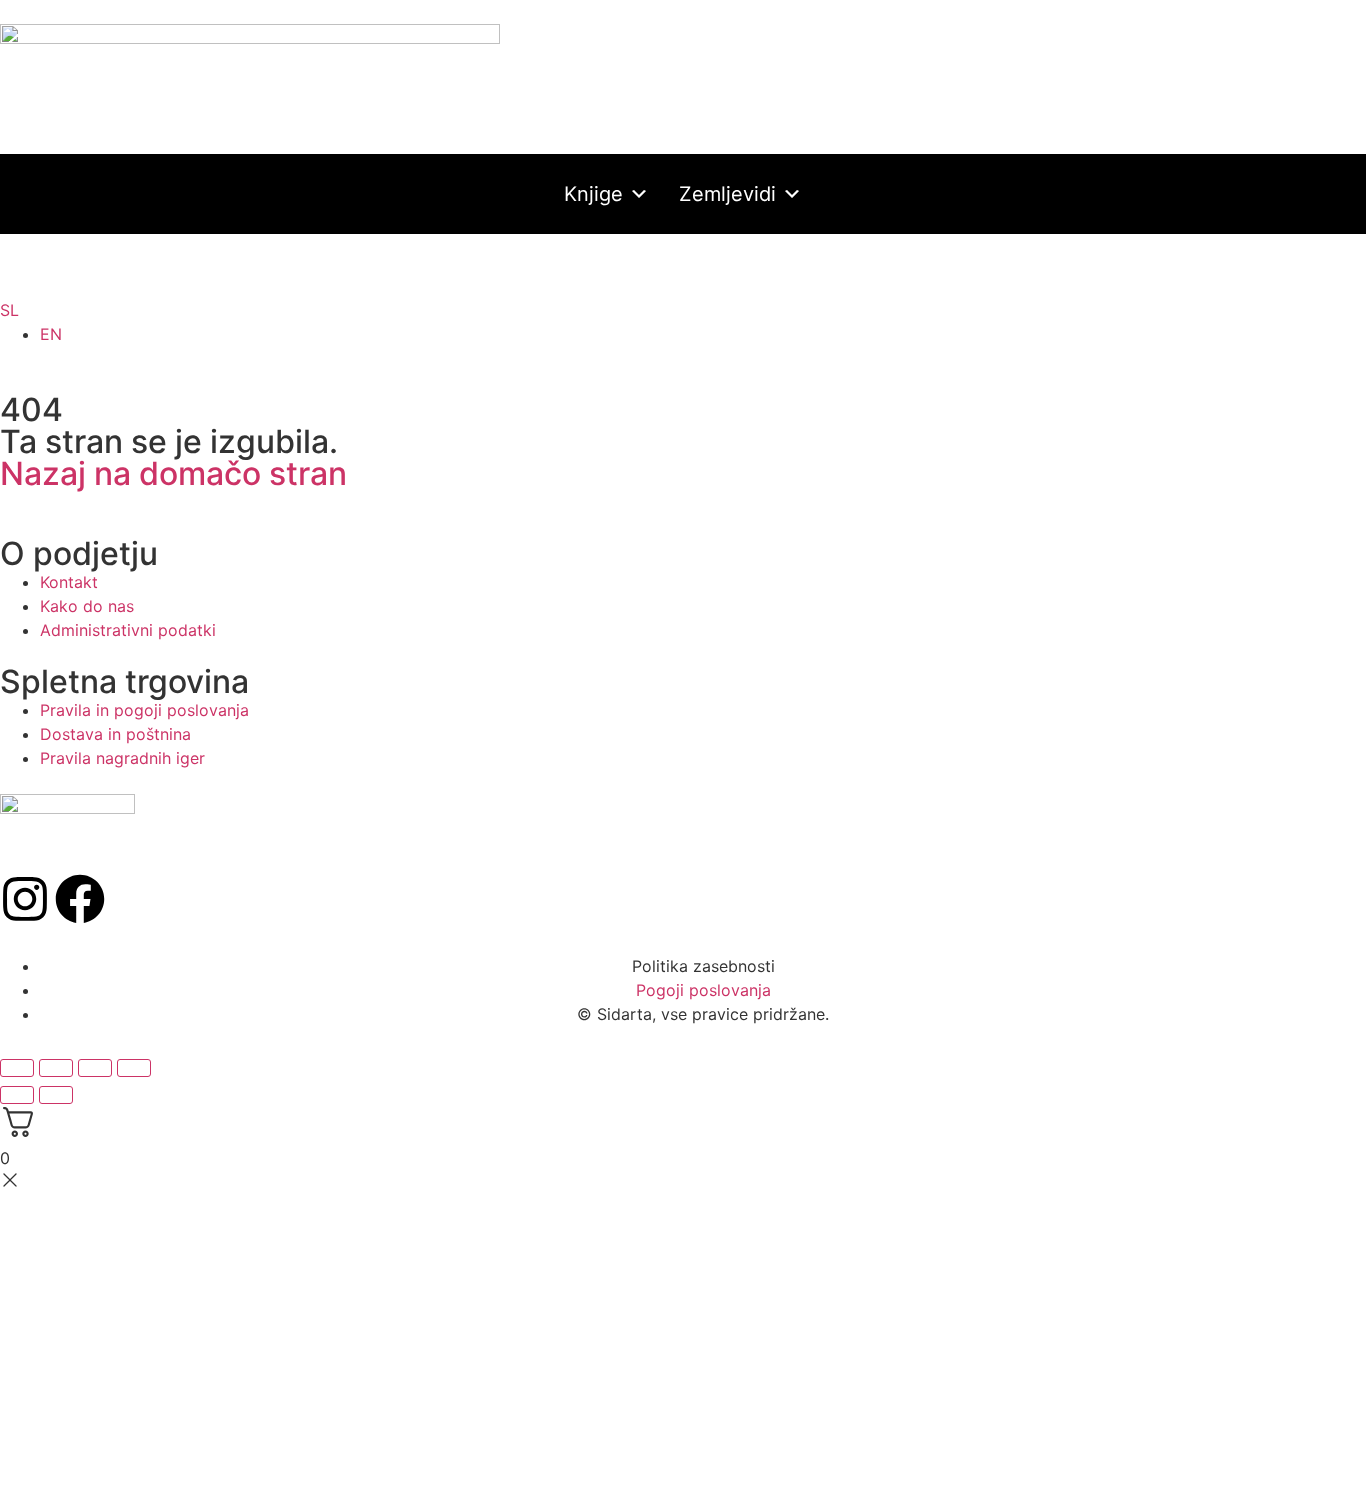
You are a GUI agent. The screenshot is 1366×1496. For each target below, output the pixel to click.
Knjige (593, 194)
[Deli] (95, 1068)
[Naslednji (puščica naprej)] (56, 1095)
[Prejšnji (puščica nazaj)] (17, 1095)
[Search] (668, 278)
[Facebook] (80, 899)
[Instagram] (25, 899)
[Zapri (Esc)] (134, 1068)
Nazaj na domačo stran (173, 473)
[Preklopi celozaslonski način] (56, 1068)
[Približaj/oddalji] (17, 1068)
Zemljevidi (727, 194)
